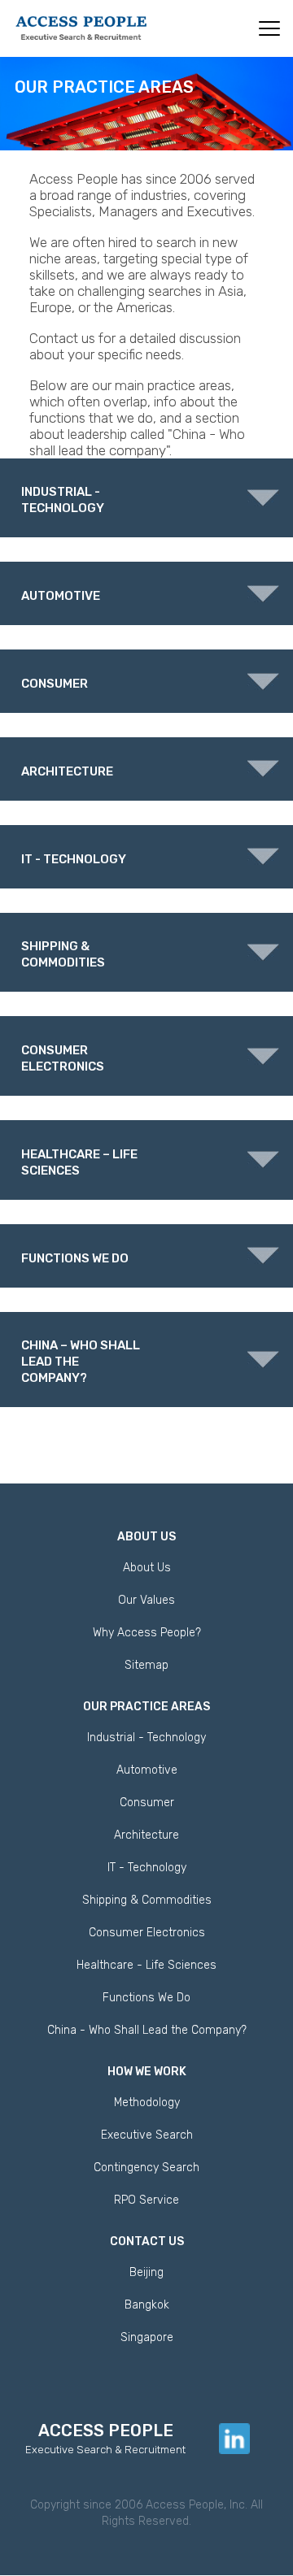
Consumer (147, 1803)
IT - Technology (147, 1868)
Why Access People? (147, 1633)
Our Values (146, 1600)
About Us (147, 1568)
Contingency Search (146, 2168)
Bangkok (147, 2305)
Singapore (147, 2337)
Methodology (147, 2103)
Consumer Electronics (147, 1933)
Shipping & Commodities (147, 1900)
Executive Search (147, 2135)
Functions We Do (146, 1998)
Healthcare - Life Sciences (146, 1965)
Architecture (146, 1835)
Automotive (147, 1770)
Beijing (146, 2272)
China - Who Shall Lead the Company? (147, 2030)
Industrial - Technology (146, 1738)
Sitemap (146, 1665)
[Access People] (81, 27)
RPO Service (146, 2200)
